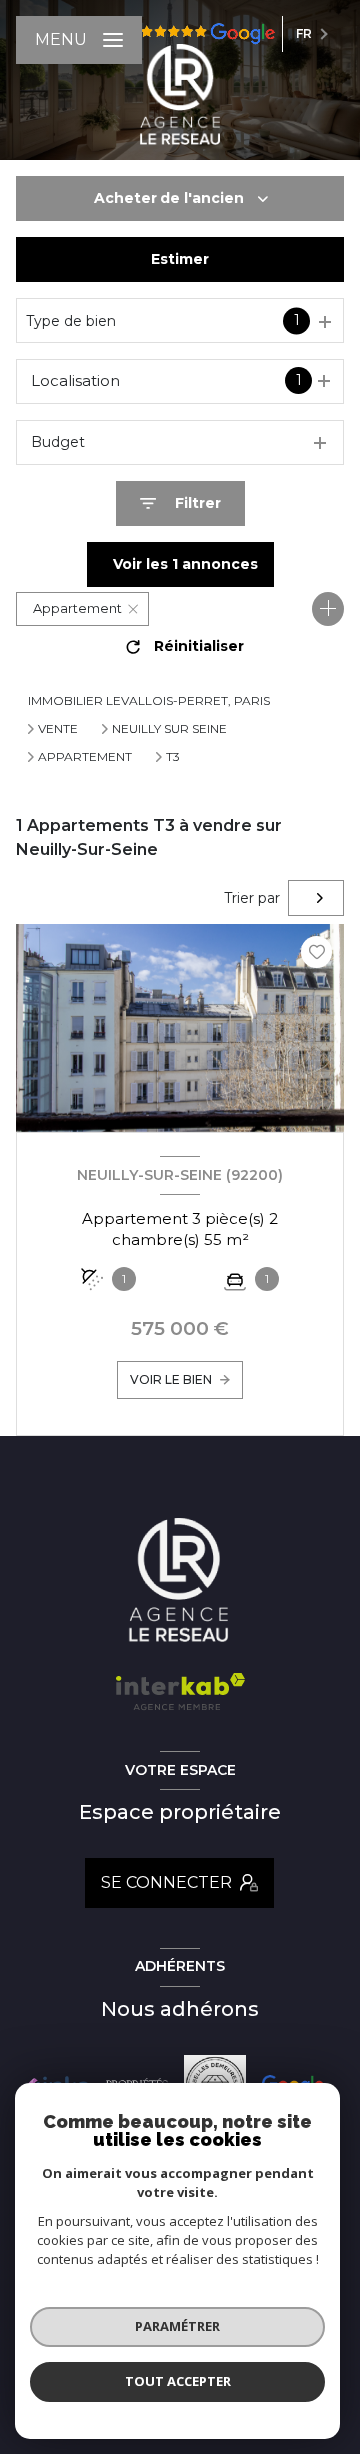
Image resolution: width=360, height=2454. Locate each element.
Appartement (85, 757)
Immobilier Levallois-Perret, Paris (149, 700)
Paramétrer (177, 2326)
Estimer (180, 259)
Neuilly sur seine (169, 729)
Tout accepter (178, 2381)
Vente (58, 729)
